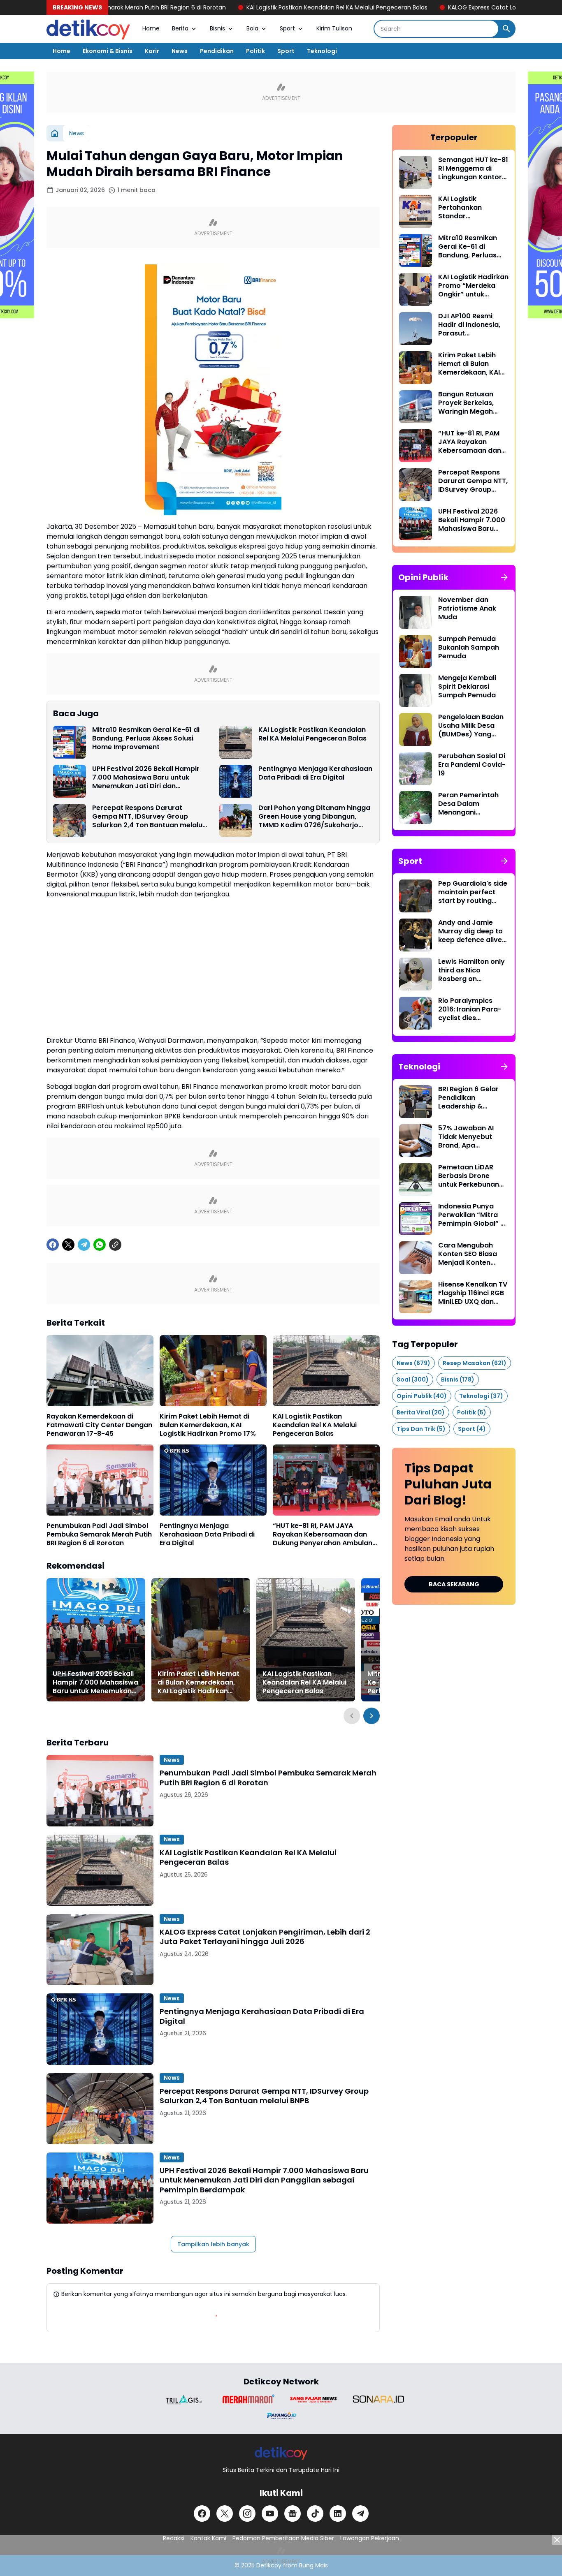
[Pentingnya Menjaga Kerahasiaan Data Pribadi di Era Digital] (236, 781)
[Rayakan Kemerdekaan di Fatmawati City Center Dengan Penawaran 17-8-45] (100, 1371)
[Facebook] (53, 1245)
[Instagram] (247, 2514)
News (180, 51)
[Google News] (293, 2514)
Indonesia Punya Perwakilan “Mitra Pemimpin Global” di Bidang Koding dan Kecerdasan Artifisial (472, 1215)
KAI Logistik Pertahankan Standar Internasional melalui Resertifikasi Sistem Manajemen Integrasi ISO (473, 208)
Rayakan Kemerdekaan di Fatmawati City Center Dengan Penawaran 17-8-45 (99, 1425)
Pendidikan (217, 51)
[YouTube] (270, 2514)
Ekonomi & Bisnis (108, 51)
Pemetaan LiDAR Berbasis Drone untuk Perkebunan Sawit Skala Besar (469, 1176)
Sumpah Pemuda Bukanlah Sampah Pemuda (469, 648)
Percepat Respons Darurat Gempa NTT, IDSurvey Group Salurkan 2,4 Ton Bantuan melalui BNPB (148, 817)
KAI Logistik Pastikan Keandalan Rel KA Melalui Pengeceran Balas (237, 7)
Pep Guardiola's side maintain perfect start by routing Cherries (473, 892)
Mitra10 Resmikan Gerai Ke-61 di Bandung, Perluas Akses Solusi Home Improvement (146, 738)
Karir (152, 51)
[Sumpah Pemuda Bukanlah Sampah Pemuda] (416, 651)
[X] (68, 1245)
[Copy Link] (115, 1245)
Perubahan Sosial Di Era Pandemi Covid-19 (472, 765)
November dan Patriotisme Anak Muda (467, 609)
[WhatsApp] (100, 1245)
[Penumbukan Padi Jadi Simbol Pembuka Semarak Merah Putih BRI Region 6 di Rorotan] (100, 1480)
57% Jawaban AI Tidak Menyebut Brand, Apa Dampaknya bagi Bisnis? (467, 1137)
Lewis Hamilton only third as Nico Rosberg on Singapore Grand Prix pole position (471, 970)
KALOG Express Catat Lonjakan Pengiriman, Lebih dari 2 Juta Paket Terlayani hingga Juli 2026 (265, 1937)
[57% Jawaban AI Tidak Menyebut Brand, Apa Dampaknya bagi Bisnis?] (416, 1141)
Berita (180, 28)
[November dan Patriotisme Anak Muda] (416, 612)
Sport (287, 28)
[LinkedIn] (338, 2514)
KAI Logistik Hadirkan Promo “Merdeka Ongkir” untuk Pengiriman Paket (473, 286)
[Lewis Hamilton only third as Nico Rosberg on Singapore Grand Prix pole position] (416, 974)
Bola (252, 28)
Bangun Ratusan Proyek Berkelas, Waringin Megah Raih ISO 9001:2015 (469, 403)
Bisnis (217, 28)
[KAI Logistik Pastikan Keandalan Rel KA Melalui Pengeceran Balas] (236, 742)
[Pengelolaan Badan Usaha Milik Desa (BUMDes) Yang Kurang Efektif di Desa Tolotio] (416, 729)
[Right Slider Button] (372, 1716)
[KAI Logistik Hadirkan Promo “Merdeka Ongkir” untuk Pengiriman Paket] (416, 289)
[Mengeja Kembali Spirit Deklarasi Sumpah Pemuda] (416, 690)
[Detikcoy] (88, 29)
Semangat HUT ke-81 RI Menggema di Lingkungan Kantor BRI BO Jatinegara (473, 169)
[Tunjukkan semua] (504, 577)
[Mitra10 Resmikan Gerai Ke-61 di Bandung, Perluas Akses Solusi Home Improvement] (70, 742)
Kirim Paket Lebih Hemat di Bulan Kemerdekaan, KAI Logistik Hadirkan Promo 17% (208, 1425)
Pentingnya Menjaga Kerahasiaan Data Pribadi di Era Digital (315, 773)
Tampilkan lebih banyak (213, 2244)
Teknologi (322, 51)
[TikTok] (315, 2514)
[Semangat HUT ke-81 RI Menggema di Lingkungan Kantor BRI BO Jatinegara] (416, 172)
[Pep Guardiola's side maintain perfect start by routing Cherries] (416, 896)
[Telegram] (84, 1245)
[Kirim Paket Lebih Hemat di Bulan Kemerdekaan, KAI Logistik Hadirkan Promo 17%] (213, 1371)
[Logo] (281, 2453)
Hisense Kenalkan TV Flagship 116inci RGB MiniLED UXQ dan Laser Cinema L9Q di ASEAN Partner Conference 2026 (473, 1293)
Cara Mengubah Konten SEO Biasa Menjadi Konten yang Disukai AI (468, 1254)
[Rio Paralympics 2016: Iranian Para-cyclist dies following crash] (416, 1013)
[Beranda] (55, 133)
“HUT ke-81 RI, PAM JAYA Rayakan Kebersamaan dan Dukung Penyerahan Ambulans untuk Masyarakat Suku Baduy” (326, 1534)
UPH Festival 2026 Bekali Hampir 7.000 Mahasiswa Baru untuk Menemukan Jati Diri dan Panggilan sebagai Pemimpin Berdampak (146, 778)
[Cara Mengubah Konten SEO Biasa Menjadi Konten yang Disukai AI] (416, 1258)
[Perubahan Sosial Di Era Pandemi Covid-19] (416, 768)
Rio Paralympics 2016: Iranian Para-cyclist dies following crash (470, 1009)
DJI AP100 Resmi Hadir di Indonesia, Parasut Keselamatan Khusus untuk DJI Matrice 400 (469, 325)
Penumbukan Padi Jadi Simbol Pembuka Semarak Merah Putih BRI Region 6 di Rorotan (99, 1534)
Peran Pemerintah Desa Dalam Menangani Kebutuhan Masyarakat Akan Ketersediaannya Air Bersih (473, 804)
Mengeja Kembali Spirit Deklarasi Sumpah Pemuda (467, 687)
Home (151, 28)
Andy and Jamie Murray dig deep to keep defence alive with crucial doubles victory (472, 931)
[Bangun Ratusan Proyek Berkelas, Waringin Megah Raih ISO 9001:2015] (416, 407)
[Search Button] (506, 29)
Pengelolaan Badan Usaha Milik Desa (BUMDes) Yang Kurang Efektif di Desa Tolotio (471, 726)
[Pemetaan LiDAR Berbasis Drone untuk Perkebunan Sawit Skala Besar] (416, 1180)
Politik (255, 51)
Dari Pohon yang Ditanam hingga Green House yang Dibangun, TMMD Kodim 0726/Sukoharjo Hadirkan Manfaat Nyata (314, 817)
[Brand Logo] (183, 2399)
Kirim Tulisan (334, 28)
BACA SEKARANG (454, 1584)
